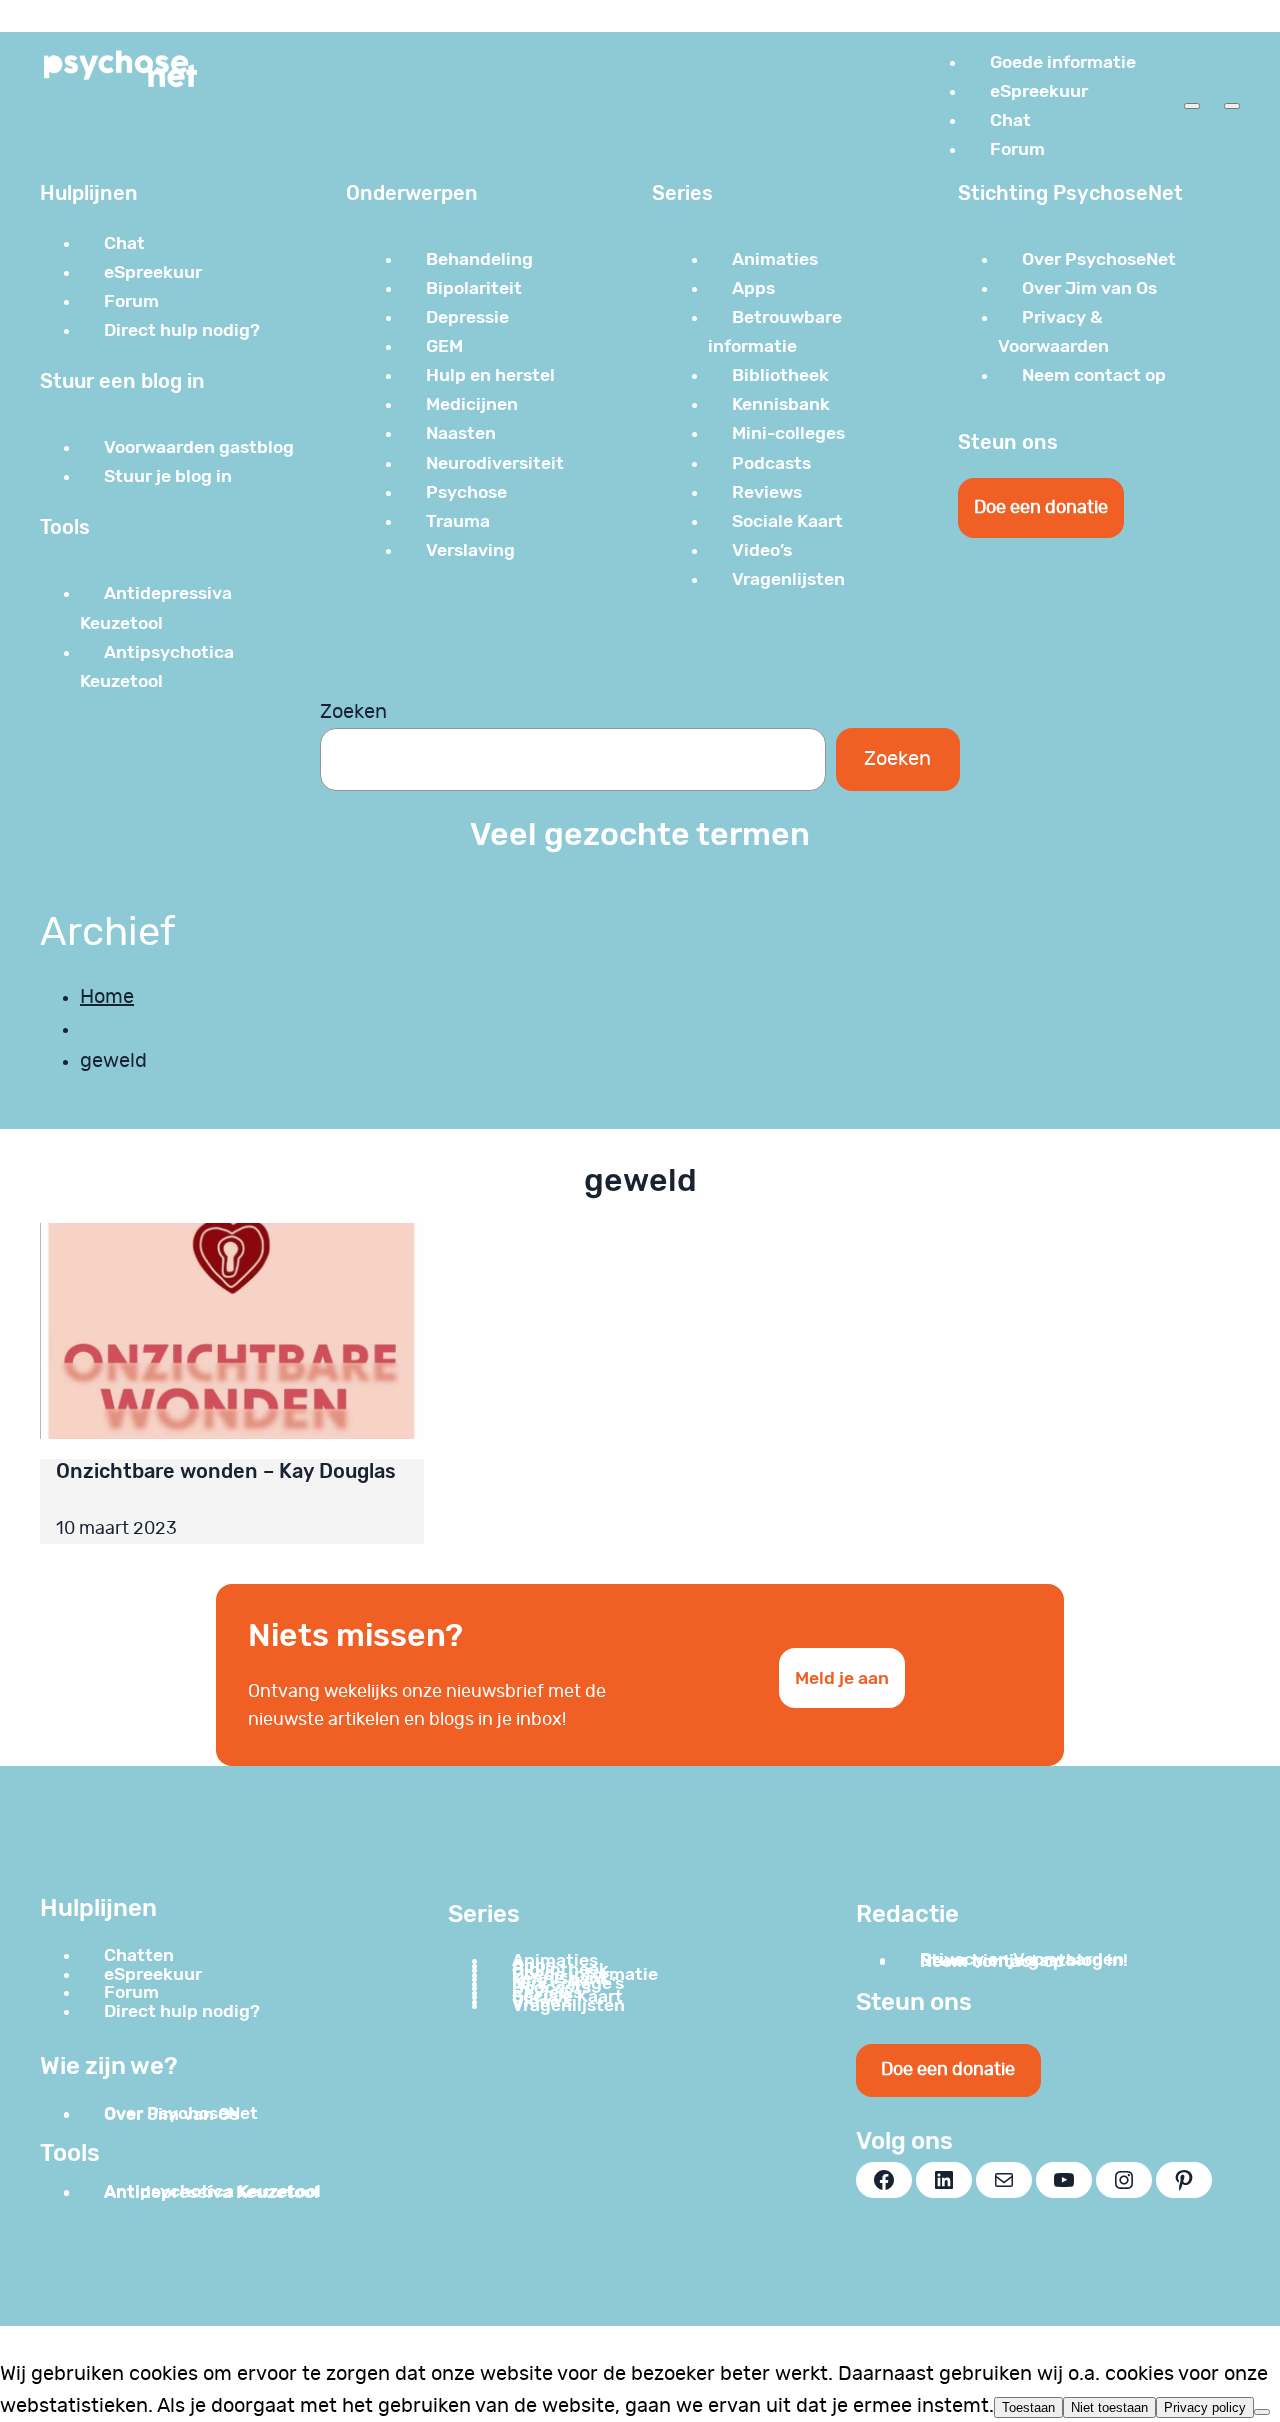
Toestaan (1028, 2407)
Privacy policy (1205, 2407)
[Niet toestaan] (1262, 2412)
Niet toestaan (1109, 2407)
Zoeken (353, 712)
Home (107, 997)
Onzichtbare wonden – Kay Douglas (226, 1471)
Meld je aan (842, 1678)
